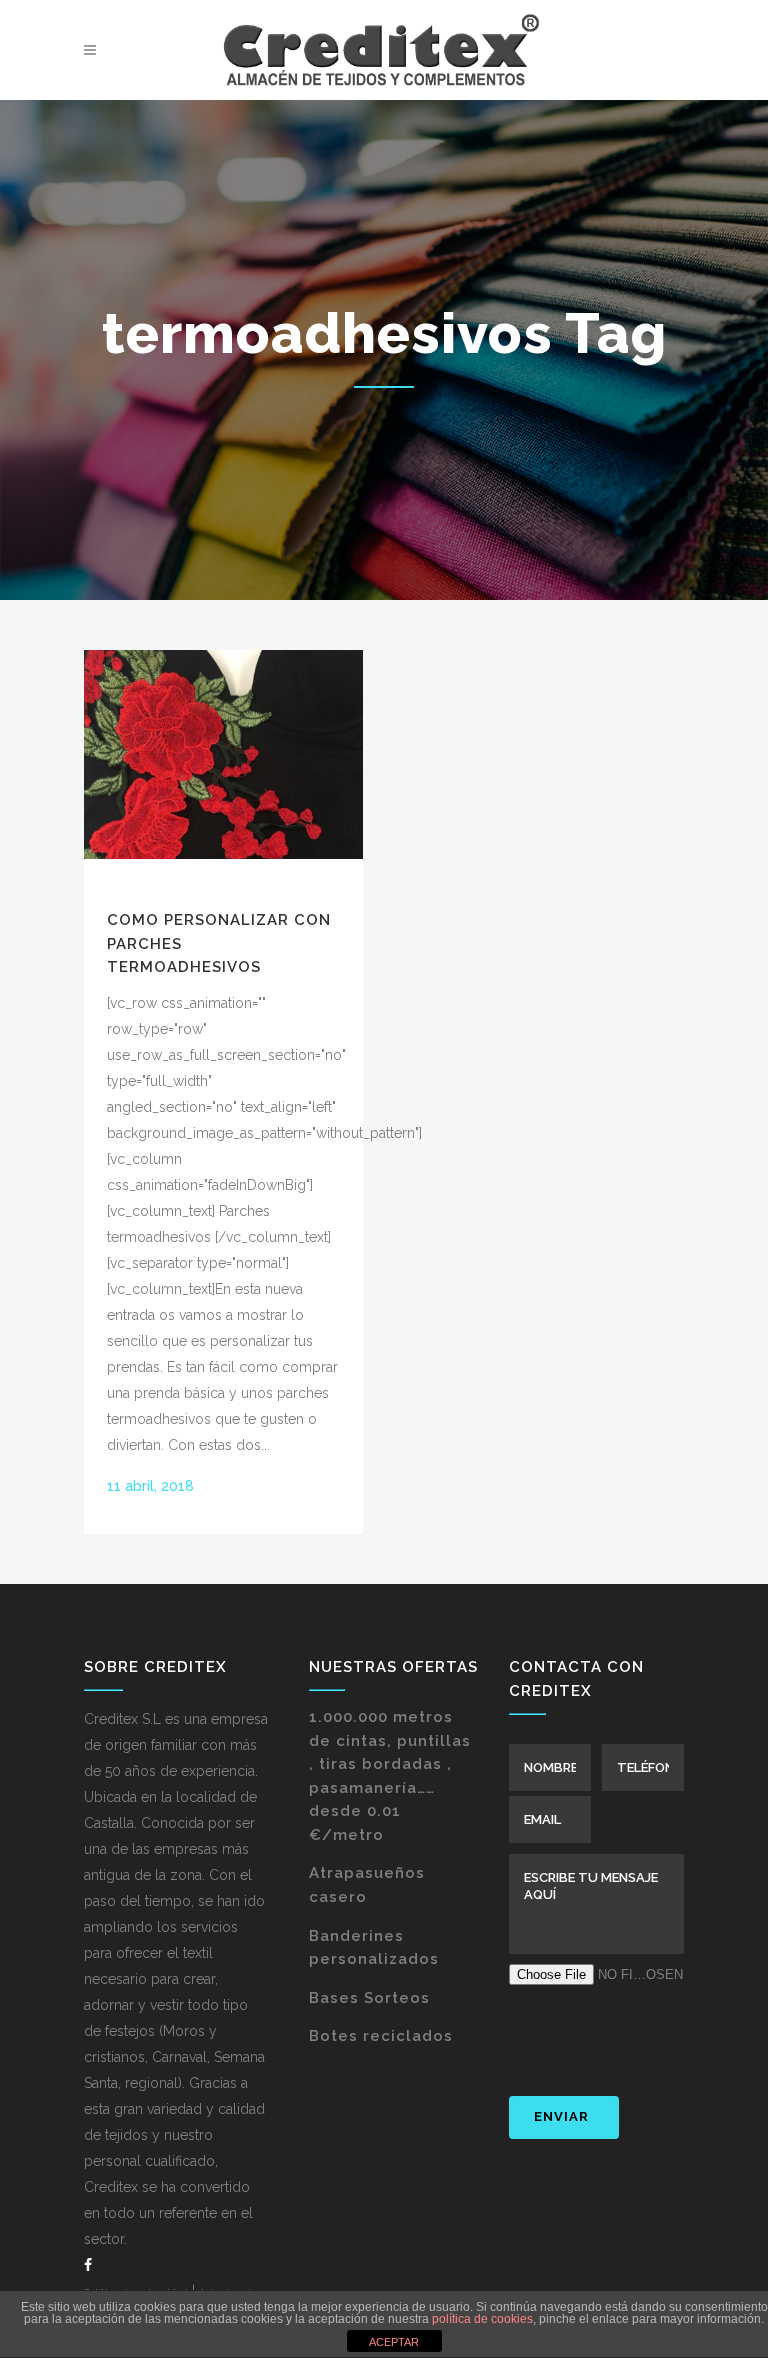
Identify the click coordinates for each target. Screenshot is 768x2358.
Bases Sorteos (369, 1998)
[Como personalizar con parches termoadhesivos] (223, 754)
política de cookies (482, 2319)
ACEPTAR (394, 2342)
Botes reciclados (381, 2036)
